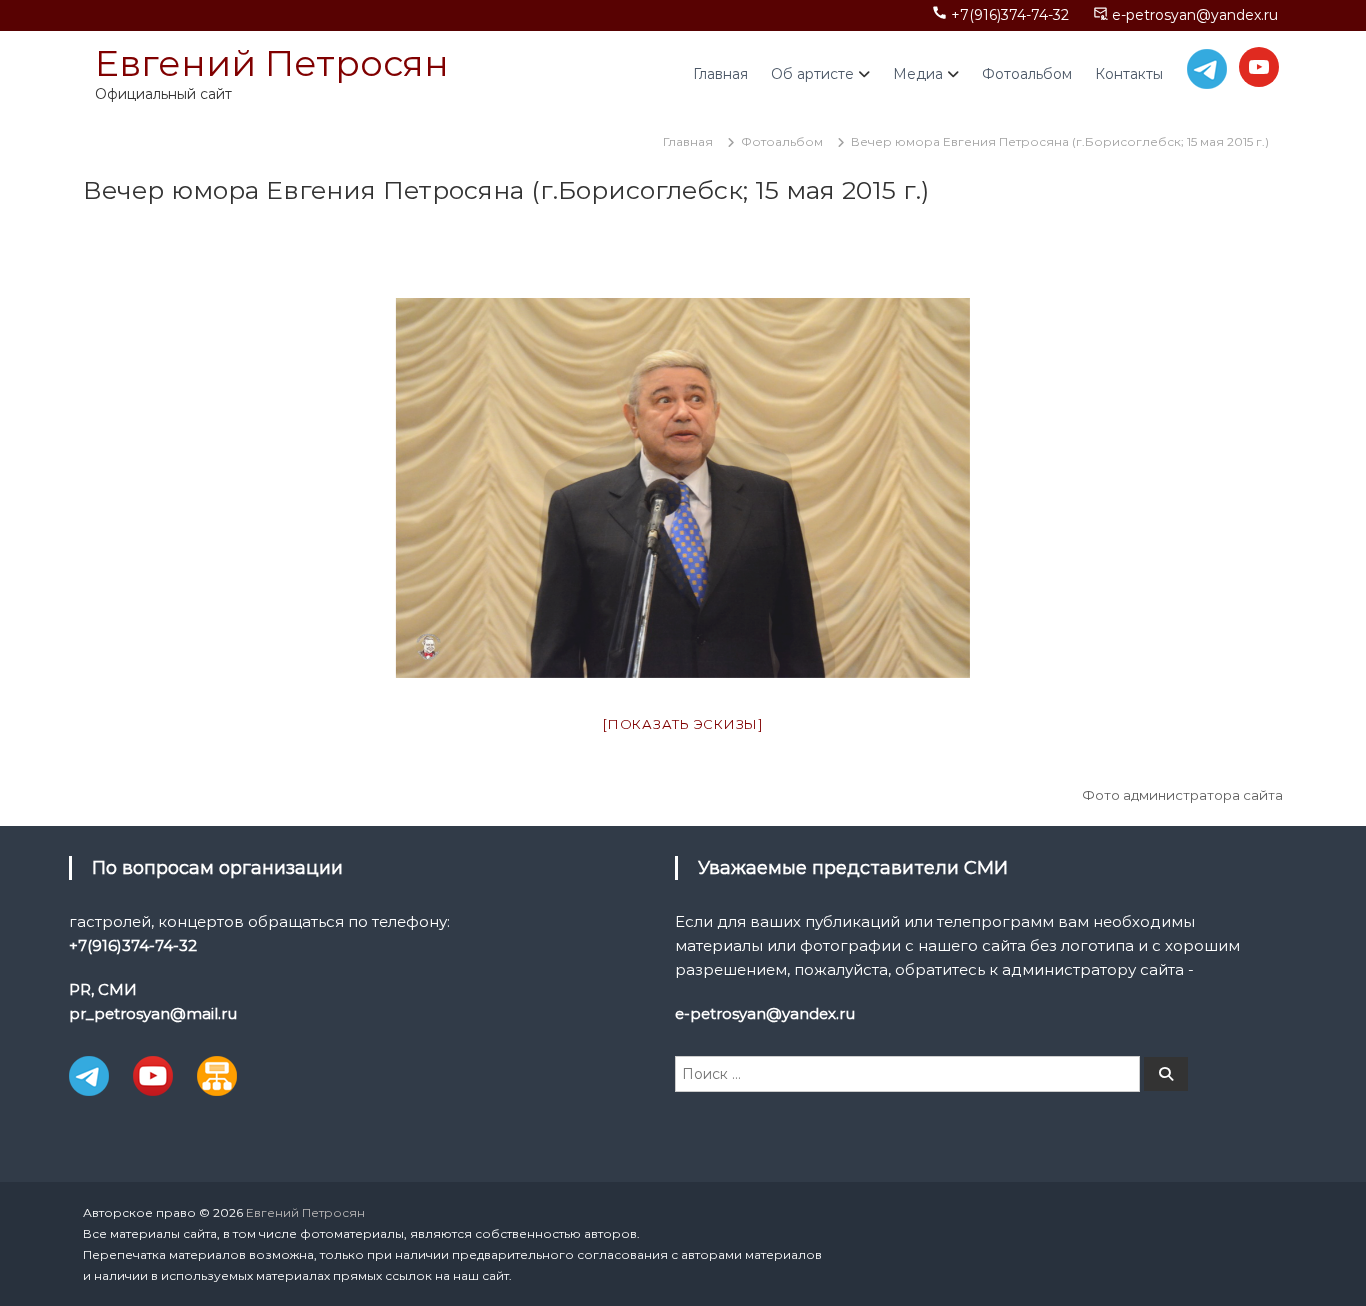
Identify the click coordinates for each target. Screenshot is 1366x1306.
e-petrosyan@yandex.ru (1195, 15)
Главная (720, 74)
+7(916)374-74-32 (1010, 15)
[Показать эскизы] (683, 724)
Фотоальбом (1027, 74)
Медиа (918, 74)
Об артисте (812, 74)
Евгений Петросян (272, 63)
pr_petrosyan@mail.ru (153, 1013)
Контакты (1129, 74)
